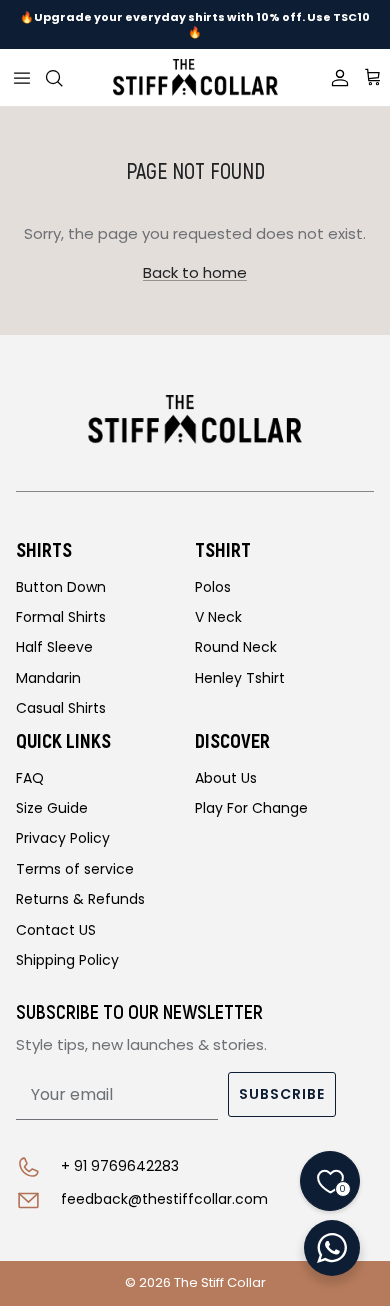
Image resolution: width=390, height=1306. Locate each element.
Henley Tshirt (240, 678)
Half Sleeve (54, 647)
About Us (226, 778)
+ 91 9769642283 (120, 1166)
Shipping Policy (67, 960)
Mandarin (48, 678)
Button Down (61, 587)
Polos (213, 587)
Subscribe (282, 1094)
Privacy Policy (63, 838)
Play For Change (251, 808)
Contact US (56, 930)
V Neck (218, 617)
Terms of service (75, 869)
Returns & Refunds (80, 899)
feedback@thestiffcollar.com (164, 1199)
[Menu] (22, 78)
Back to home (195, 272)
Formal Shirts (61, 617)
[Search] (66, 78)
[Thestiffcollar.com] (195, 77)
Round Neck (236, 647)
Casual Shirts (61, 708)
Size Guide (52, 808)
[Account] (333, 78)
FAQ (30, 778)
